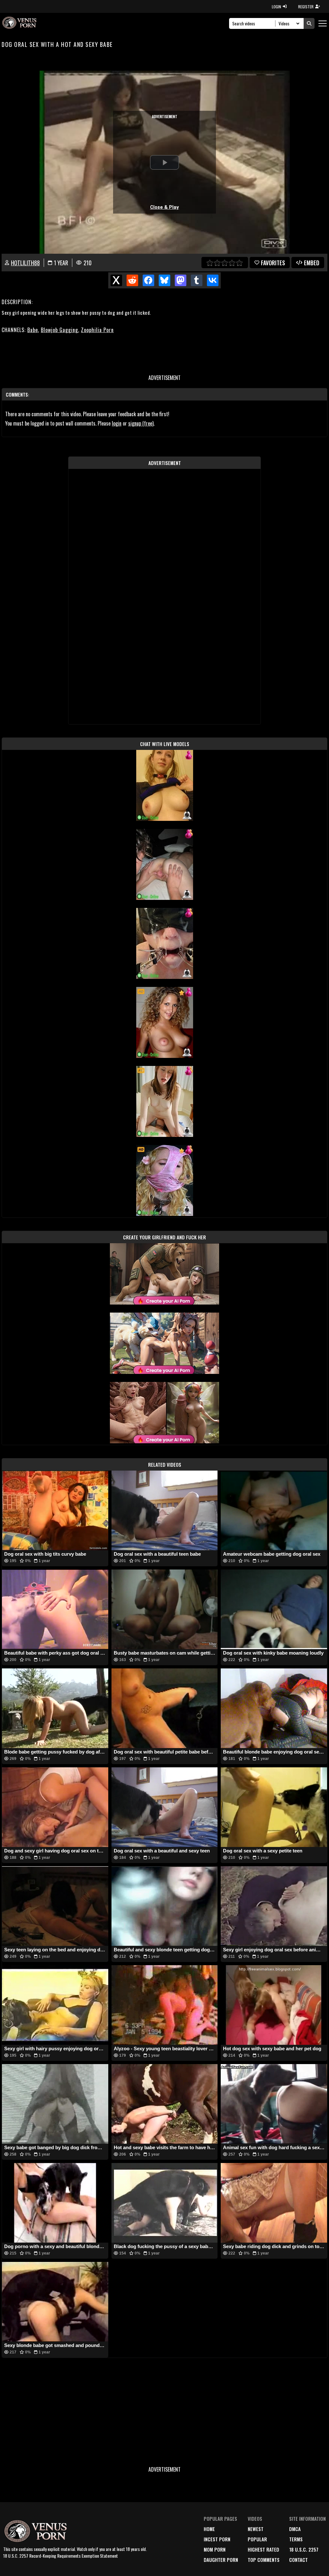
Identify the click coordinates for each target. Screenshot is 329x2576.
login (117, 423)
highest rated (263, 2549)
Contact (298, 2560)
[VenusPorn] (20, 23)
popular (257, 2539)
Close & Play (164, 207)
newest (256, 2529)
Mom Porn (215, 2549)
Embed (312, 263)
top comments (264, 2560)
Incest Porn (217, 2539)
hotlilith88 (25, 263)
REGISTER (306, 7)
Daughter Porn (221, 2560)
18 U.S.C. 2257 (304, 2549)
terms (296, 2539)
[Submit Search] (309, 23)
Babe (33, 330)
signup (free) (141, 423)
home (209, 2529)
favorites (273, 263)
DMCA (295, 2529)
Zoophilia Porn (97, 330)
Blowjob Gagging (59, 330)
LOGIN (276, 7)
